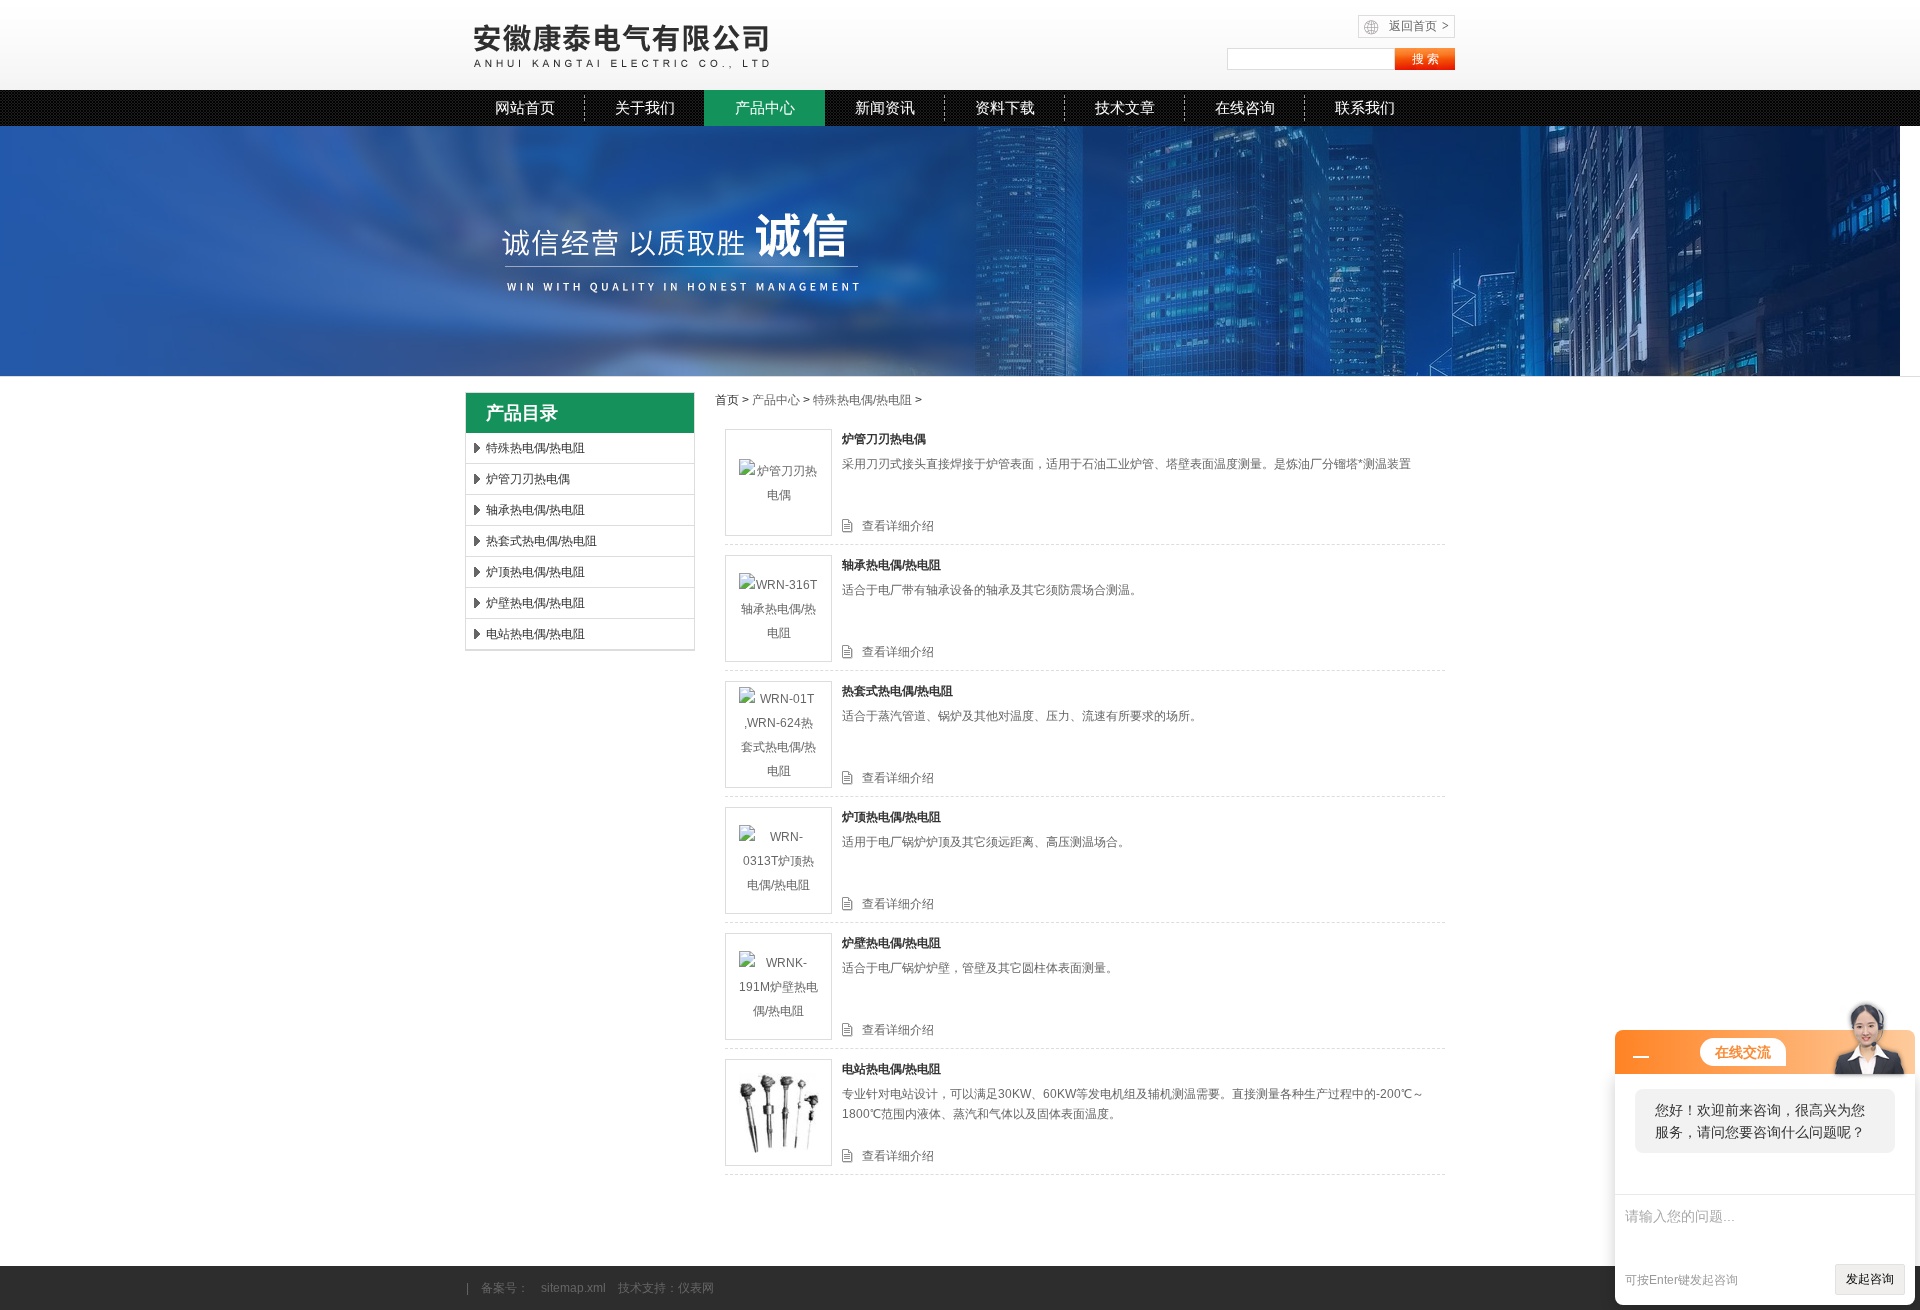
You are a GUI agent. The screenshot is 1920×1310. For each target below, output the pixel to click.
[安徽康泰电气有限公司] (710, 45)
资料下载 (1005, 107)
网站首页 (525, 107)
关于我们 (645, 107)
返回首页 (1419, 26)
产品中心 (765, 107)
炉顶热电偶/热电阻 (535, 572)
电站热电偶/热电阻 (535, 634)
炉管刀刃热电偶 (528, 479)
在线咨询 (1245, 107)
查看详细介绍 (898, 526)
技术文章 (1125, 107)
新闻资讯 (885, 107)
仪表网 (696, 1288)
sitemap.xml (573, 1288)
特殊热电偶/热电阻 (535, 448)
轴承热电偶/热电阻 (535, 510)
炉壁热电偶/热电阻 (535, 603)
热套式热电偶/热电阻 (541, 541)
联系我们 (1365, 107)
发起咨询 (1870, 1279)
